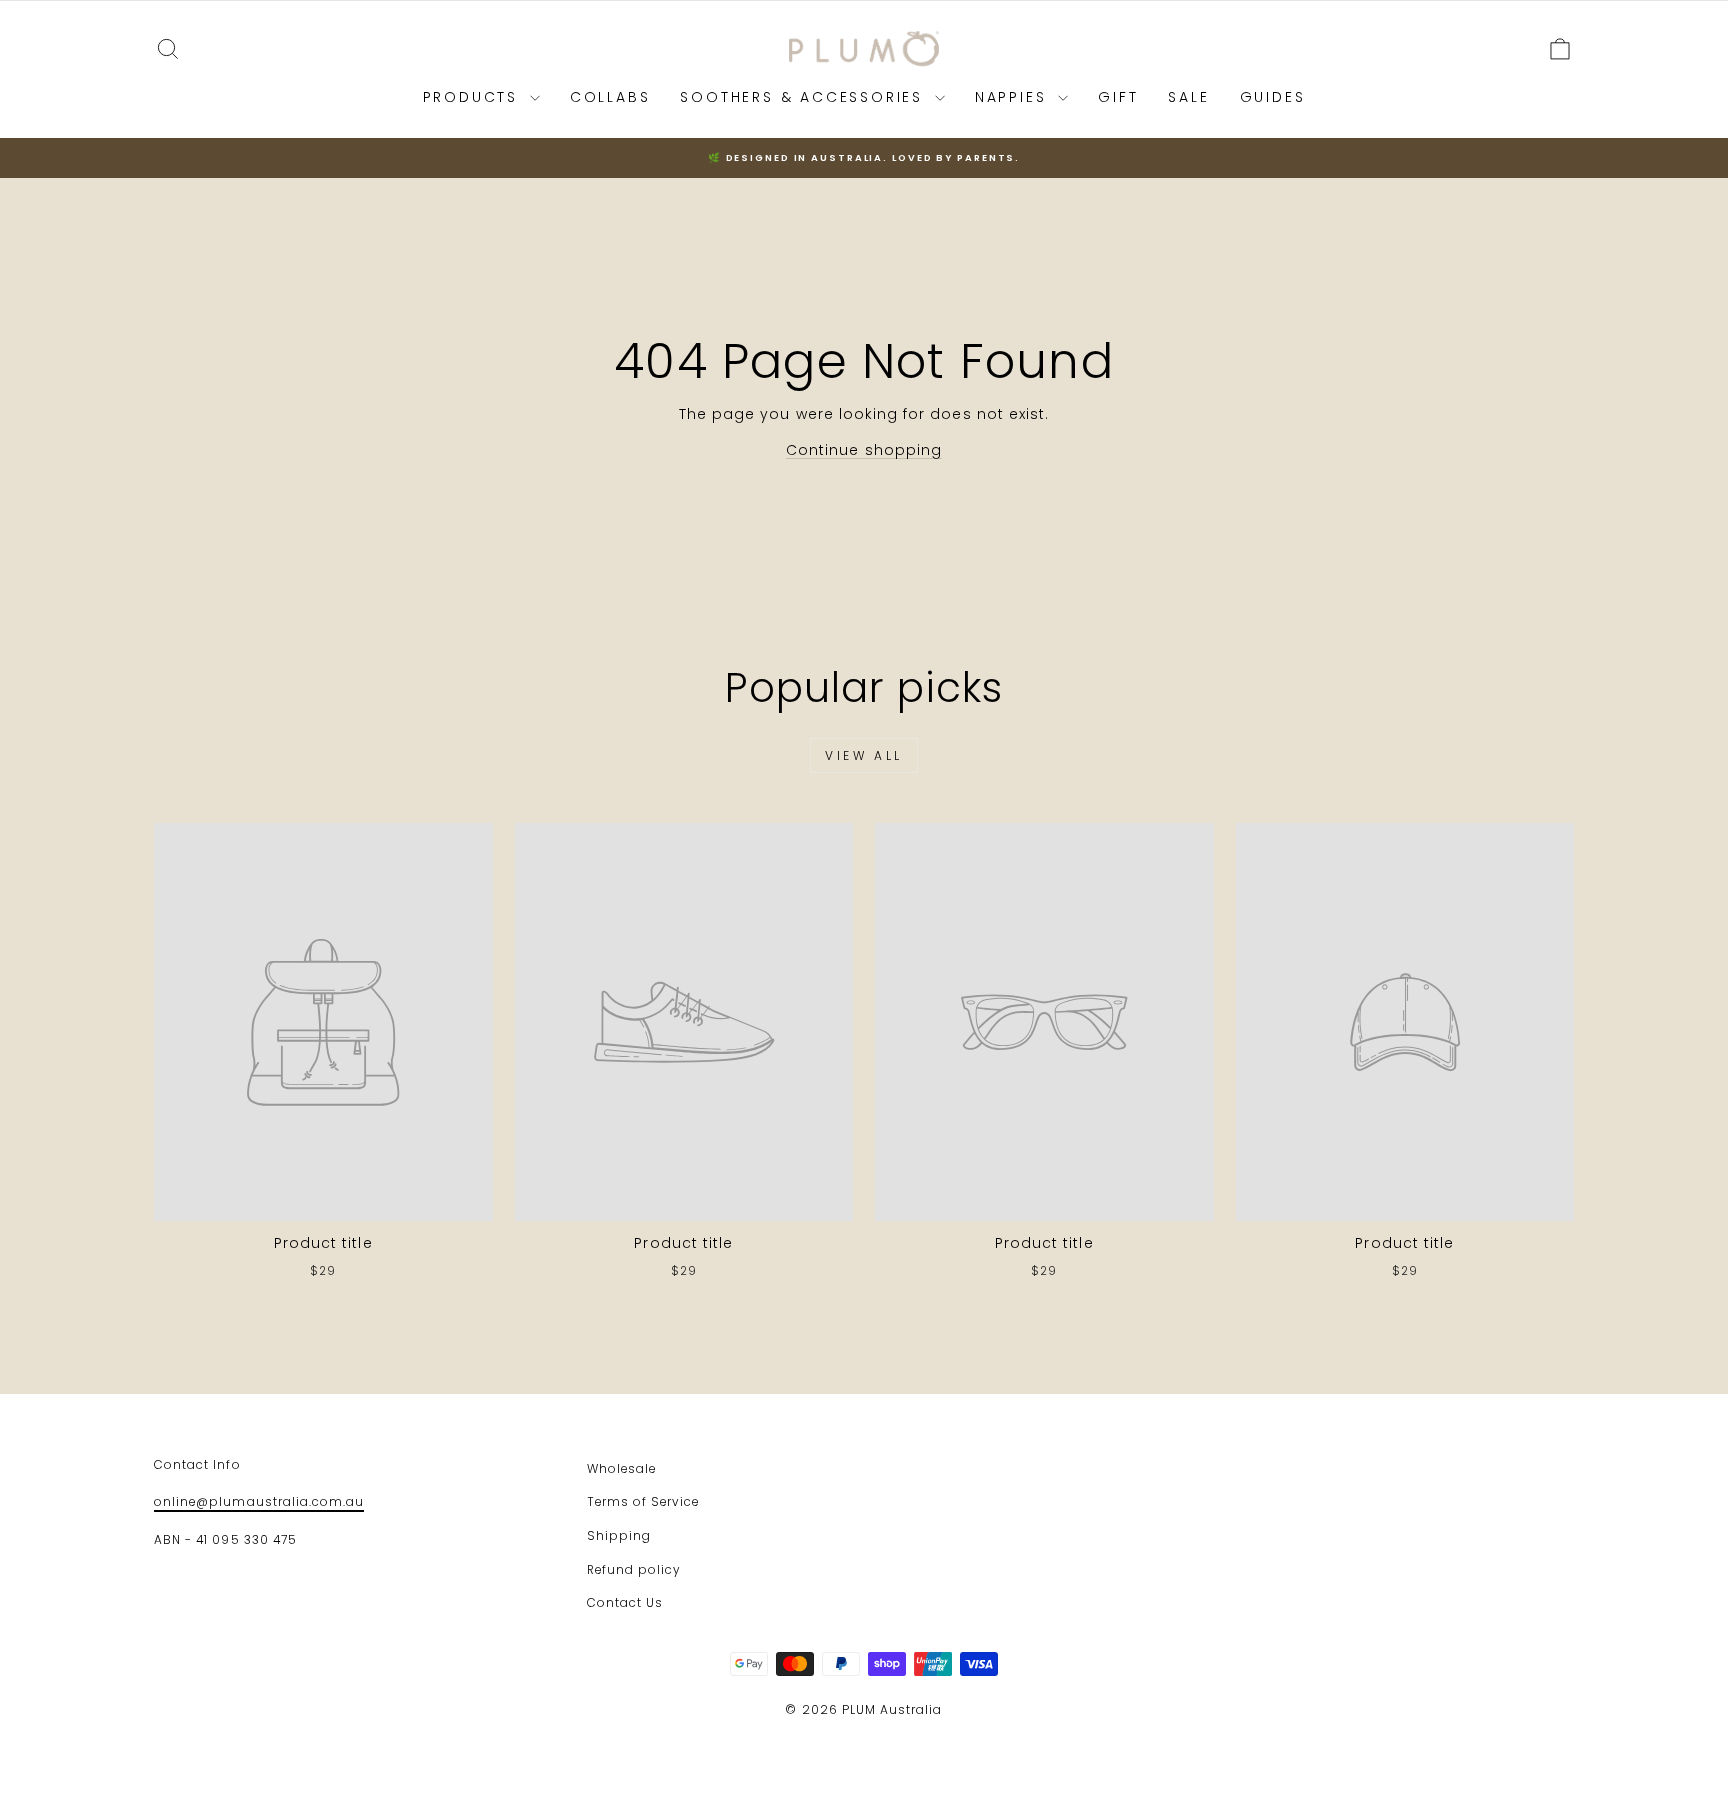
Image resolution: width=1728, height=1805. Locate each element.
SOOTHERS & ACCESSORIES (804, 97)
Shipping (619, 1536)
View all (864, 755)
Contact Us (625, 1603)
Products (474, 97)
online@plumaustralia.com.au (259, 1502)
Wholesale (621, 1469)
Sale (1188, 97)
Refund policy (634, 1570)
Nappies (1014, 97)
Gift (1118, 97)
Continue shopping (864, 450)
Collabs (610, 97)
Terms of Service (643, 1502)
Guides (1273, 97)
